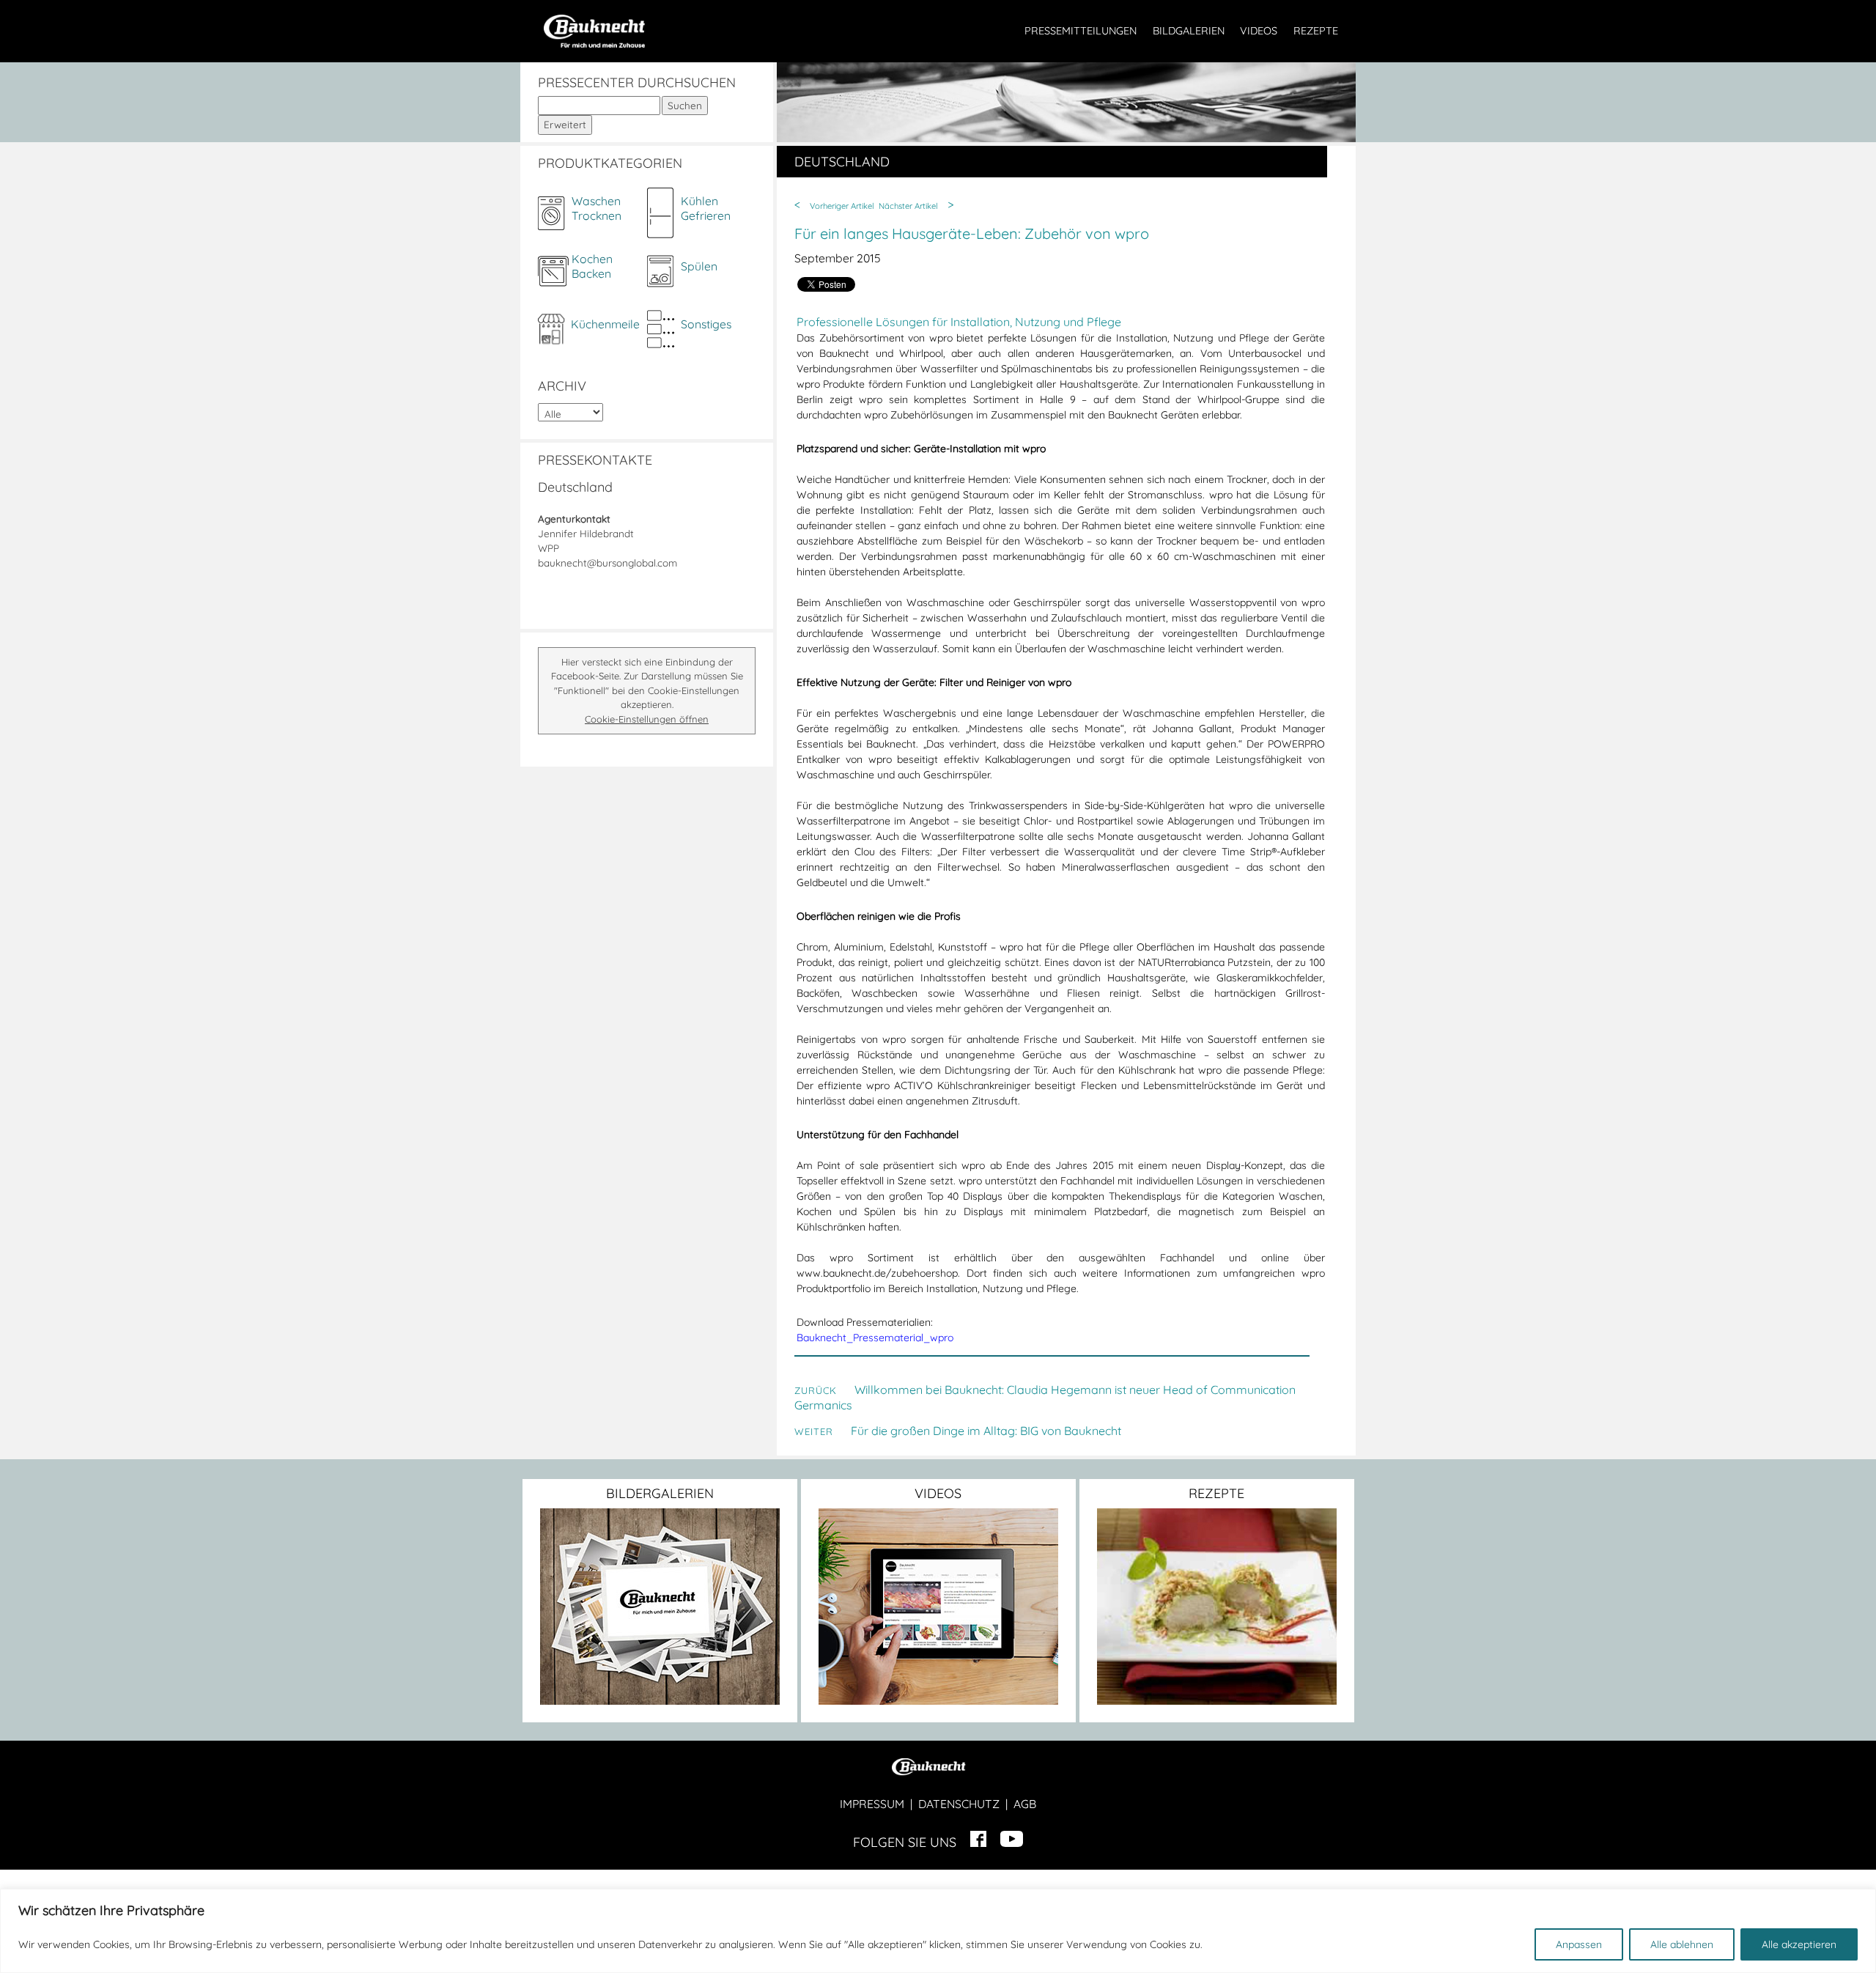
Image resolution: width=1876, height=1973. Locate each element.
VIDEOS (1259, 31)
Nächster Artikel (908, 206)
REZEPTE (1316, 31)
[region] (938, 1931)
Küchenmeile (605, 324)
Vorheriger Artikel (842, 206)
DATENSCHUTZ (959, 1804)
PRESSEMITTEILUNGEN (1081, 31)
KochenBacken (592, 266)
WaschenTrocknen (597, 208)
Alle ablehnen (1682, 1944)
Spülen (699, 266)
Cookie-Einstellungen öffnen (647, 719)
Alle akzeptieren (1799, 1944)
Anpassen (1579, 1944)
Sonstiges (706, 324)
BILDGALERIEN (1189, 31)
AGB (1025, 1804)
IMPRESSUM (872, 1804)
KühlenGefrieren (706, 208)
